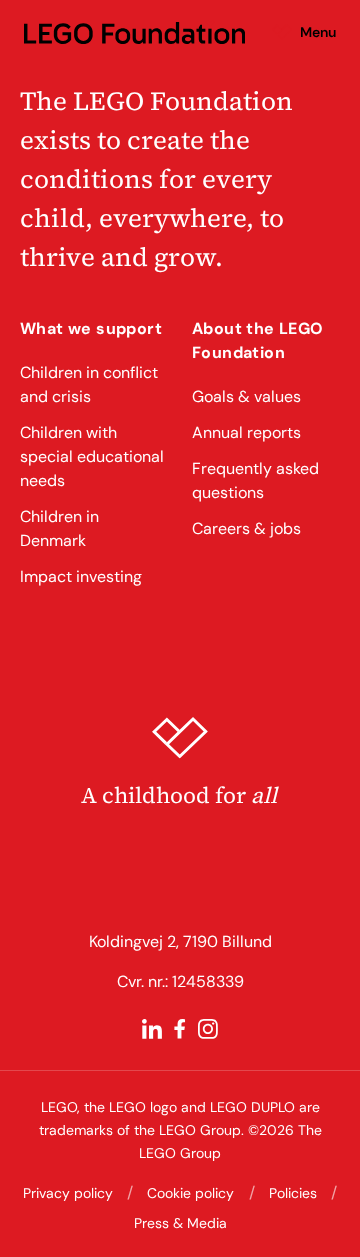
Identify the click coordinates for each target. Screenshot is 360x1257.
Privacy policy (68, 1193)
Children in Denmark (59, 528)
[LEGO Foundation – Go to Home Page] (134, 32)
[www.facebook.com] (180, 1029)
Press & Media (180, 1223)
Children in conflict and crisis (89, 384)
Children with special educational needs (92, 456)
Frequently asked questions (255, 480)
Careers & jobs (246, 528)
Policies (293, 1193)
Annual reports (246, 432)
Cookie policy (190, 1193)
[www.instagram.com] (208, 1029)
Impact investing (81, 576)
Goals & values (246, 396)
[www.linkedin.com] (152, 1029)
